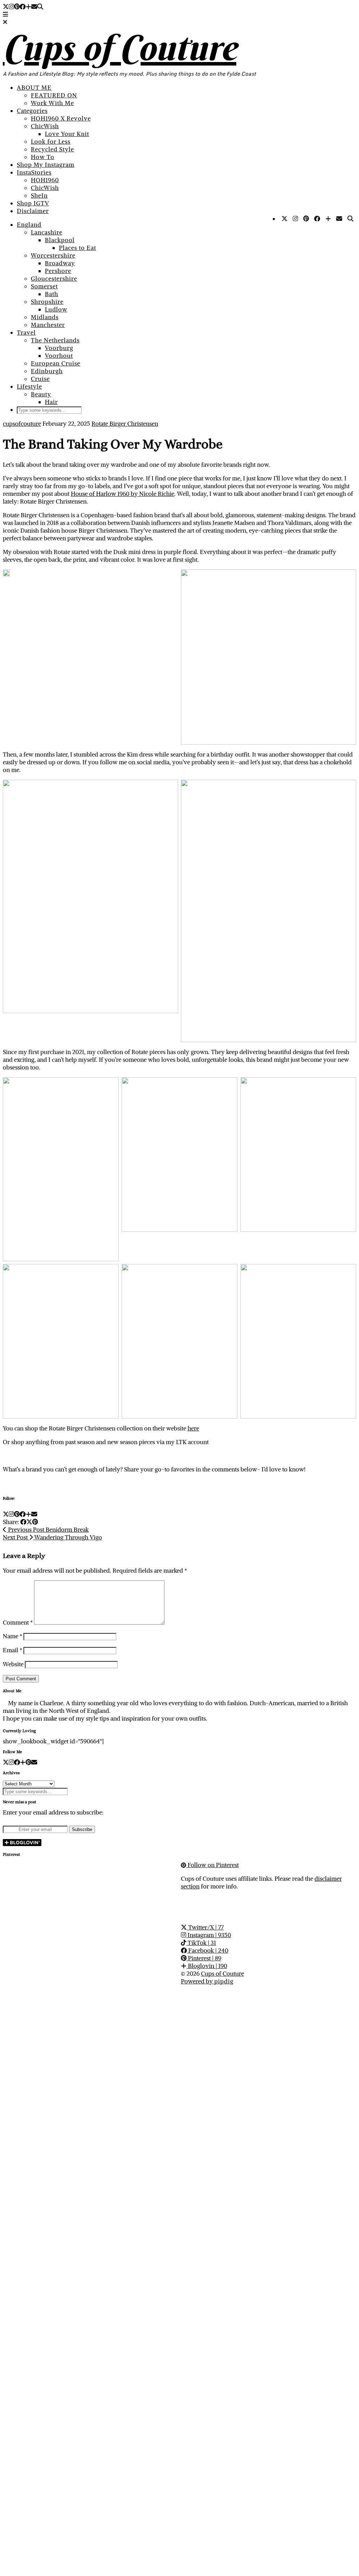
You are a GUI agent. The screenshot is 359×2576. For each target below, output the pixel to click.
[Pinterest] (17, 7)
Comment (18, 1622)
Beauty (41, 394)
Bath (52, 294)
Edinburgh (47, 371)
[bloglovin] (23, 1762)
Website (13, 1664)
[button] (5, 14)
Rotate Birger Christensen (125, 424)
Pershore (58, 271)
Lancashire (47, 232)
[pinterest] (28, 1762)
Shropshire (47, 302)
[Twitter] (6, 7)
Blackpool (60, 240)
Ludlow (56, 309)
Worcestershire (53, 255)
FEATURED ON (54, 95)
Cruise (40, 379)
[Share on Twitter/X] (29, 1522)
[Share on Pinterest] (35, 1522)
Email (12, 1650)
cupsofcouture (22, 424)
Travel (26, 333)
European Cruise (56, 363)
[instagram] (11, 1762)
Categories (32, 111)
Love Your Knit (67, 134)
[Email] (34, 7)
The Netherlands (55, 340)
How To (43, 157)
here (193, 1428)
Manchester (48, 325)
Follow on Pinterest (212, 1865)
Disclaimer (33, 211)
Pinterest (204, 1958)
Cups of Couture (120, 48)
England (29, 225)
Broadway (60, 263)
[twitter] (6, 1762)
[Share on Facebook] (23, 1522)
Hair (51, 402)
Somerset (44, 286)
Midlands (45, 317)
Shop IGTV (33, 203)
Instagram (209, 1935)
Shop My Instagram (46, 165)
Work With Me (52, 103)
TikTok (201, 1943)
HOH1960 (45, 180)
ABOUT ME (34, 88)
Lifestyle (29, 387)
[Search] (40, 7)
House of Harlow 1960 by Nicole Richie (123, 494)
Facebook (208, 1950)
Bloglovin (207, 1966)
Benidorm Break (48, 1530)
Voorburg (59, 348)
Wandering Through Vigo (52, 1537)
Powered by (207, 1981)
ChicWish (45, 126)
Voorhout (59, 356)
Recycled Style (52, 149)
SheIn (39, 196)
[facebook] (17, 1762)
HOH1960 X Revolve (61, 118)
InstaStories (34, 172)
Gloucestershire (54, 279)
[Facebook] (23, 7)
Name (12, 1636)
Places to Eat (77, 248)
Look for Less (51, 142)
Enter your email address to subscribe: (53, 1812)
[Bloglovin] (28, 7)
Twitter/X (205, 1927)
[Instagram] (11, 7)
